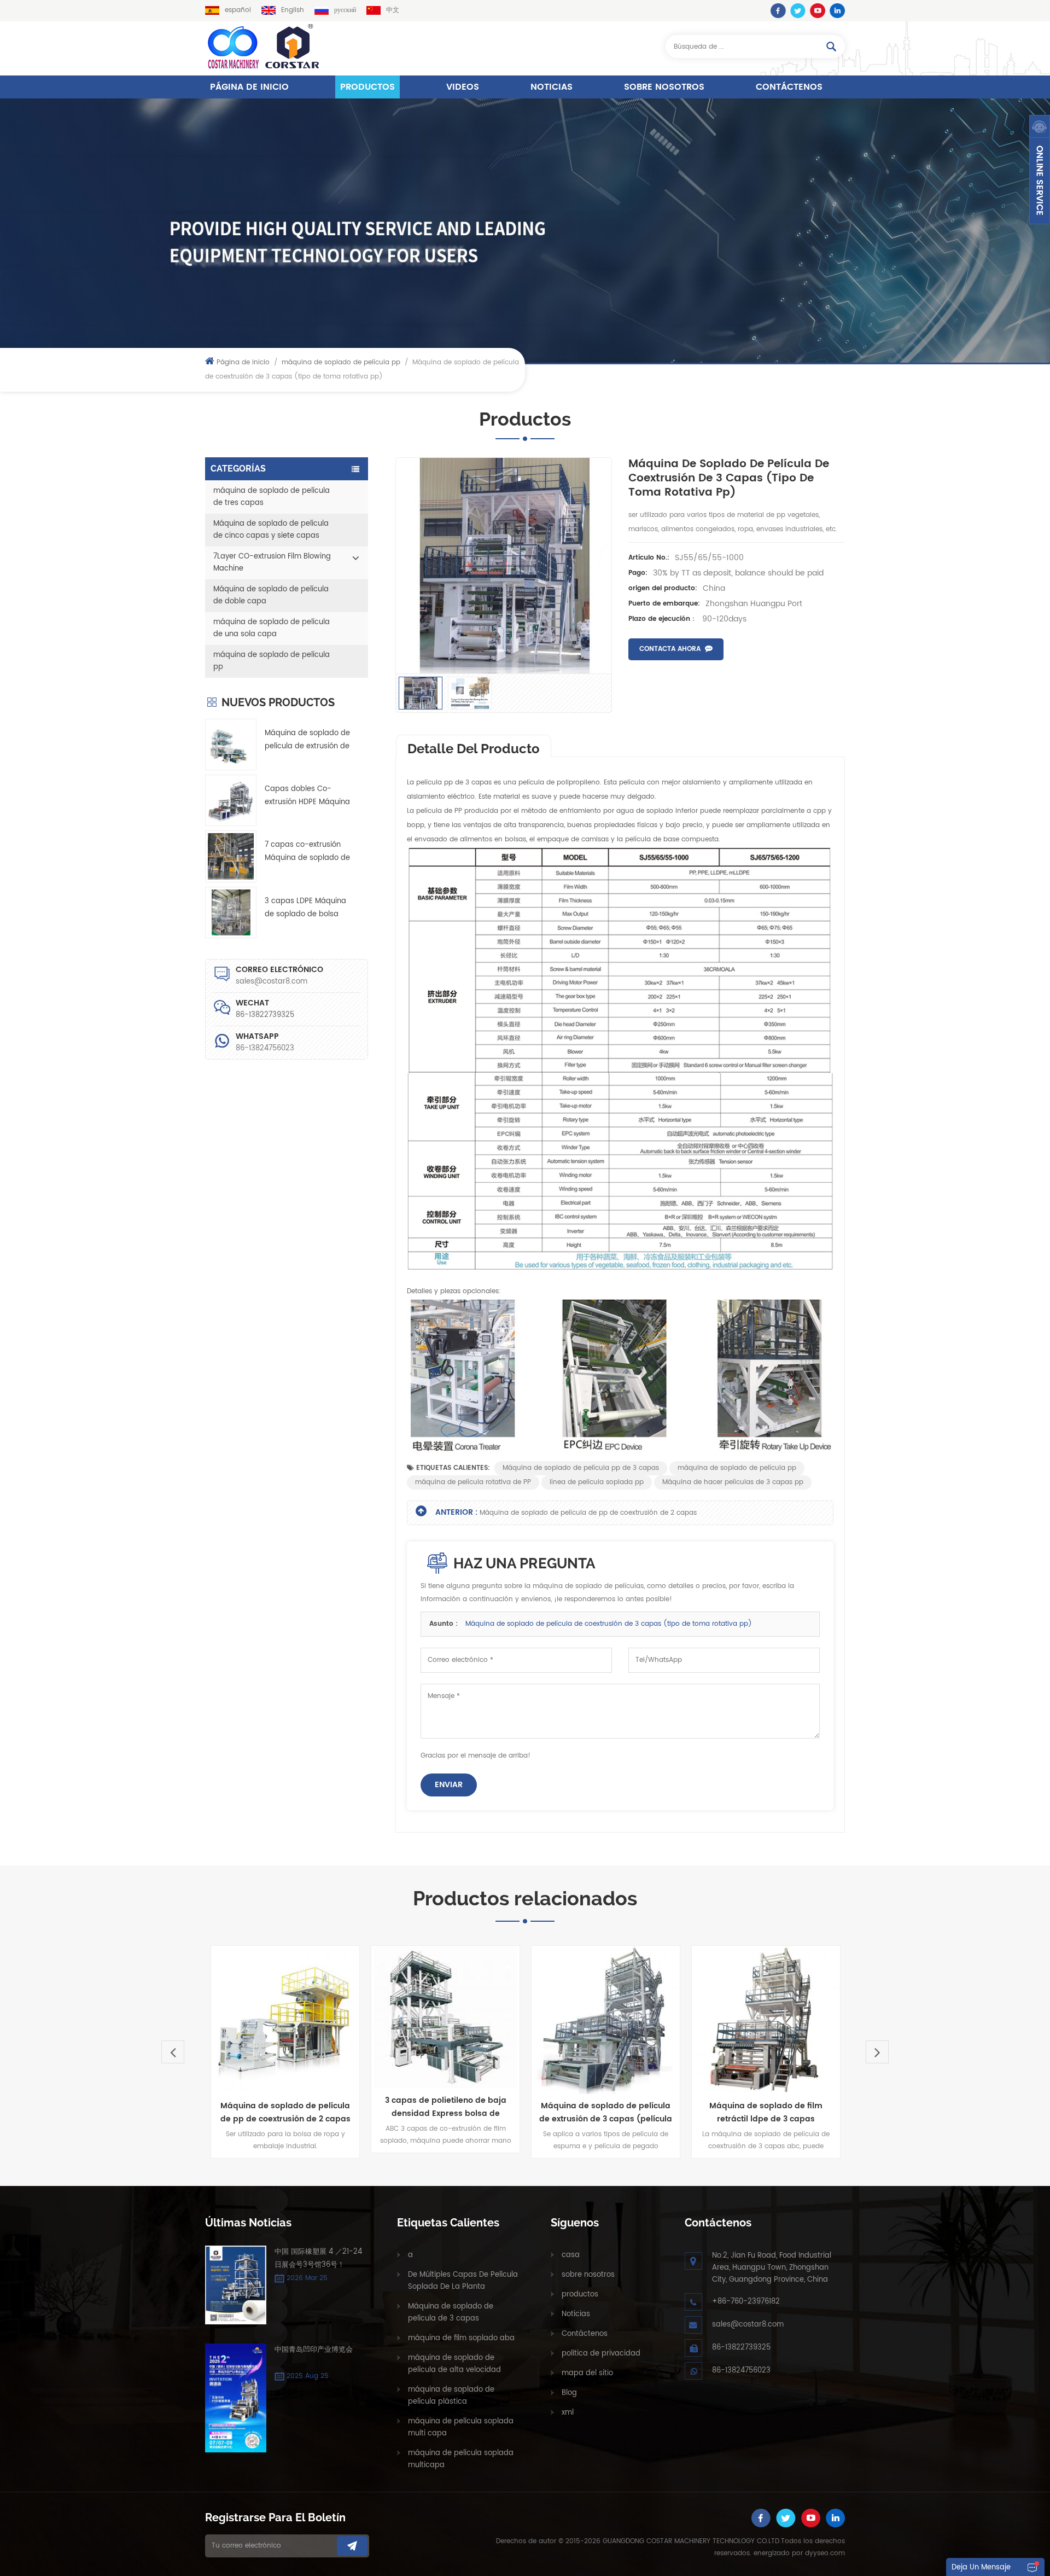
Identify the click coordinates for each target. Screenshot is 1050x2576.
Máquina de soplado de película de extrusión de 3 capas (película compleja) (463, 2113)
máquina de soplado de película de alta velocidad (454, 2364)
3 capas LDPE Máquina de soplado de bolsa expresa (305, 908)
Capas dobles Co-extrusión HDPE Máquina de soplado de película (307, 796)
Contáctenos (789, 87)
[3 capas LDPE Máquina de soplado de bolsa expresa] (231, 912)
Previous (173, 2052)
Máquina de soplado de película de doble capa (271, 595)
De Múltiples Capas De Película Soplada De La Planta (463, 2281)
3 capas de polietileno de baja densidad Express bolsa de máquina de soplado (303, 2107)
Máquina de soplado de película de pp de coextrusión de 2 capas (588, 1513)
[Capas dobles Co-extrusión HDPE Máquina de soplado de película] (231, 800)
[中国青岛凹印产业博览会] (236, 2398)
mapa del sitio (587, 2373)
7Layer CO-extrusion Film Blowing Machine (272, 563)
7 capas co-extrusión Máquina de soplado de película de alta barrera (307, 852)
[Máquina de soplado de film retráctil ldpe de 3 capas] (623, 2020)
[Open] (1040, 170)
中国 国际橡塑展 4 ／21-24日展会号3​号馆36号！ (318, 2258)
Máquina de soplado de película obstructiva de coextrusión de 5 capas (783, 2113)
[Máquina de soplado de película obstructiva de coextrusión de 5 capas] (783, 2020)
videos (463, 87)
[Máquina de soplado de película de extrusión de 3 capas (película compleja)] (463, 2020)
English (293, 10)
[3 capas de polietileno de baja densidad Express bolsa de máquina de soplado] (303, 2017)
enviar (449, 1785)
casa (571, 2255)
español (238, 10)
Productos (367, 87)
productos (580, 2295)
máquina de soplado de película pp (341, 362)
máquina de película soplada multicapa (461, 2459)
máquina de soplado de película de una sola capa (272, 628)
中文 (393, 10)
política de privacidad (601, 2354)
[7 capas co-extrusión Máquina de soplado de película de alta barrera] (231, 856)
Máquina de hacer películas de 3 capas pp (733, 1482)
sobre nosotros (664, 87)
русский (345, 10)
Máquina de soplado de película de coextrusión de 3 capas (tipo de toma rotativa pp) (609, 1624)
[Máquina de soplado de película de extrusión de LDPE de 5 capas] (231, 745)
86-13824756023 (265, 1048)
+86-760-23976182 (746, 2302)
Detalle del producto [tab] (474, 749)
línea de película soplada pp (597, 1482)
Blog (569, 2393)
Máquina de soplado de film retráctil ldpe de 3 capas (623, 2112)
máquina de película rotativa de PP (473, 1482)
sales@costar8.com (272, 982)
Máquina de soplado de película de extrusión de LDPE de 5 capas (307, 740)
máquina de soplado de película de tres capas (272, 497)
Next (877, 2052)
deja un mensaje (981, 2568)
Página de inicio (249, 87)
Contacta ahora (670, 649)
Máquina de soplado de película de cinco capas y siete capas (271, 530)
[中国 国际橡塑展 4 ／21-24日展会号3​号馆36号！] (236, 2285)
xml (568, 2413)
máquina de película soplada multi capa (461, 2427)
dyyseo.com (825, 2553)
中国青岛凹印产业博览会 (314, 2350)
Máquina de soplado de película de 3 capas (451, 2313)
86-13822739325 (741, 2348)
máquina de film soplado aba (461, 2338)
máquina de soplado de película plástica (451, 2396)
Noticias (552, 87)
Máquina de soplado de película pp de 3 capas (581, 1468)
